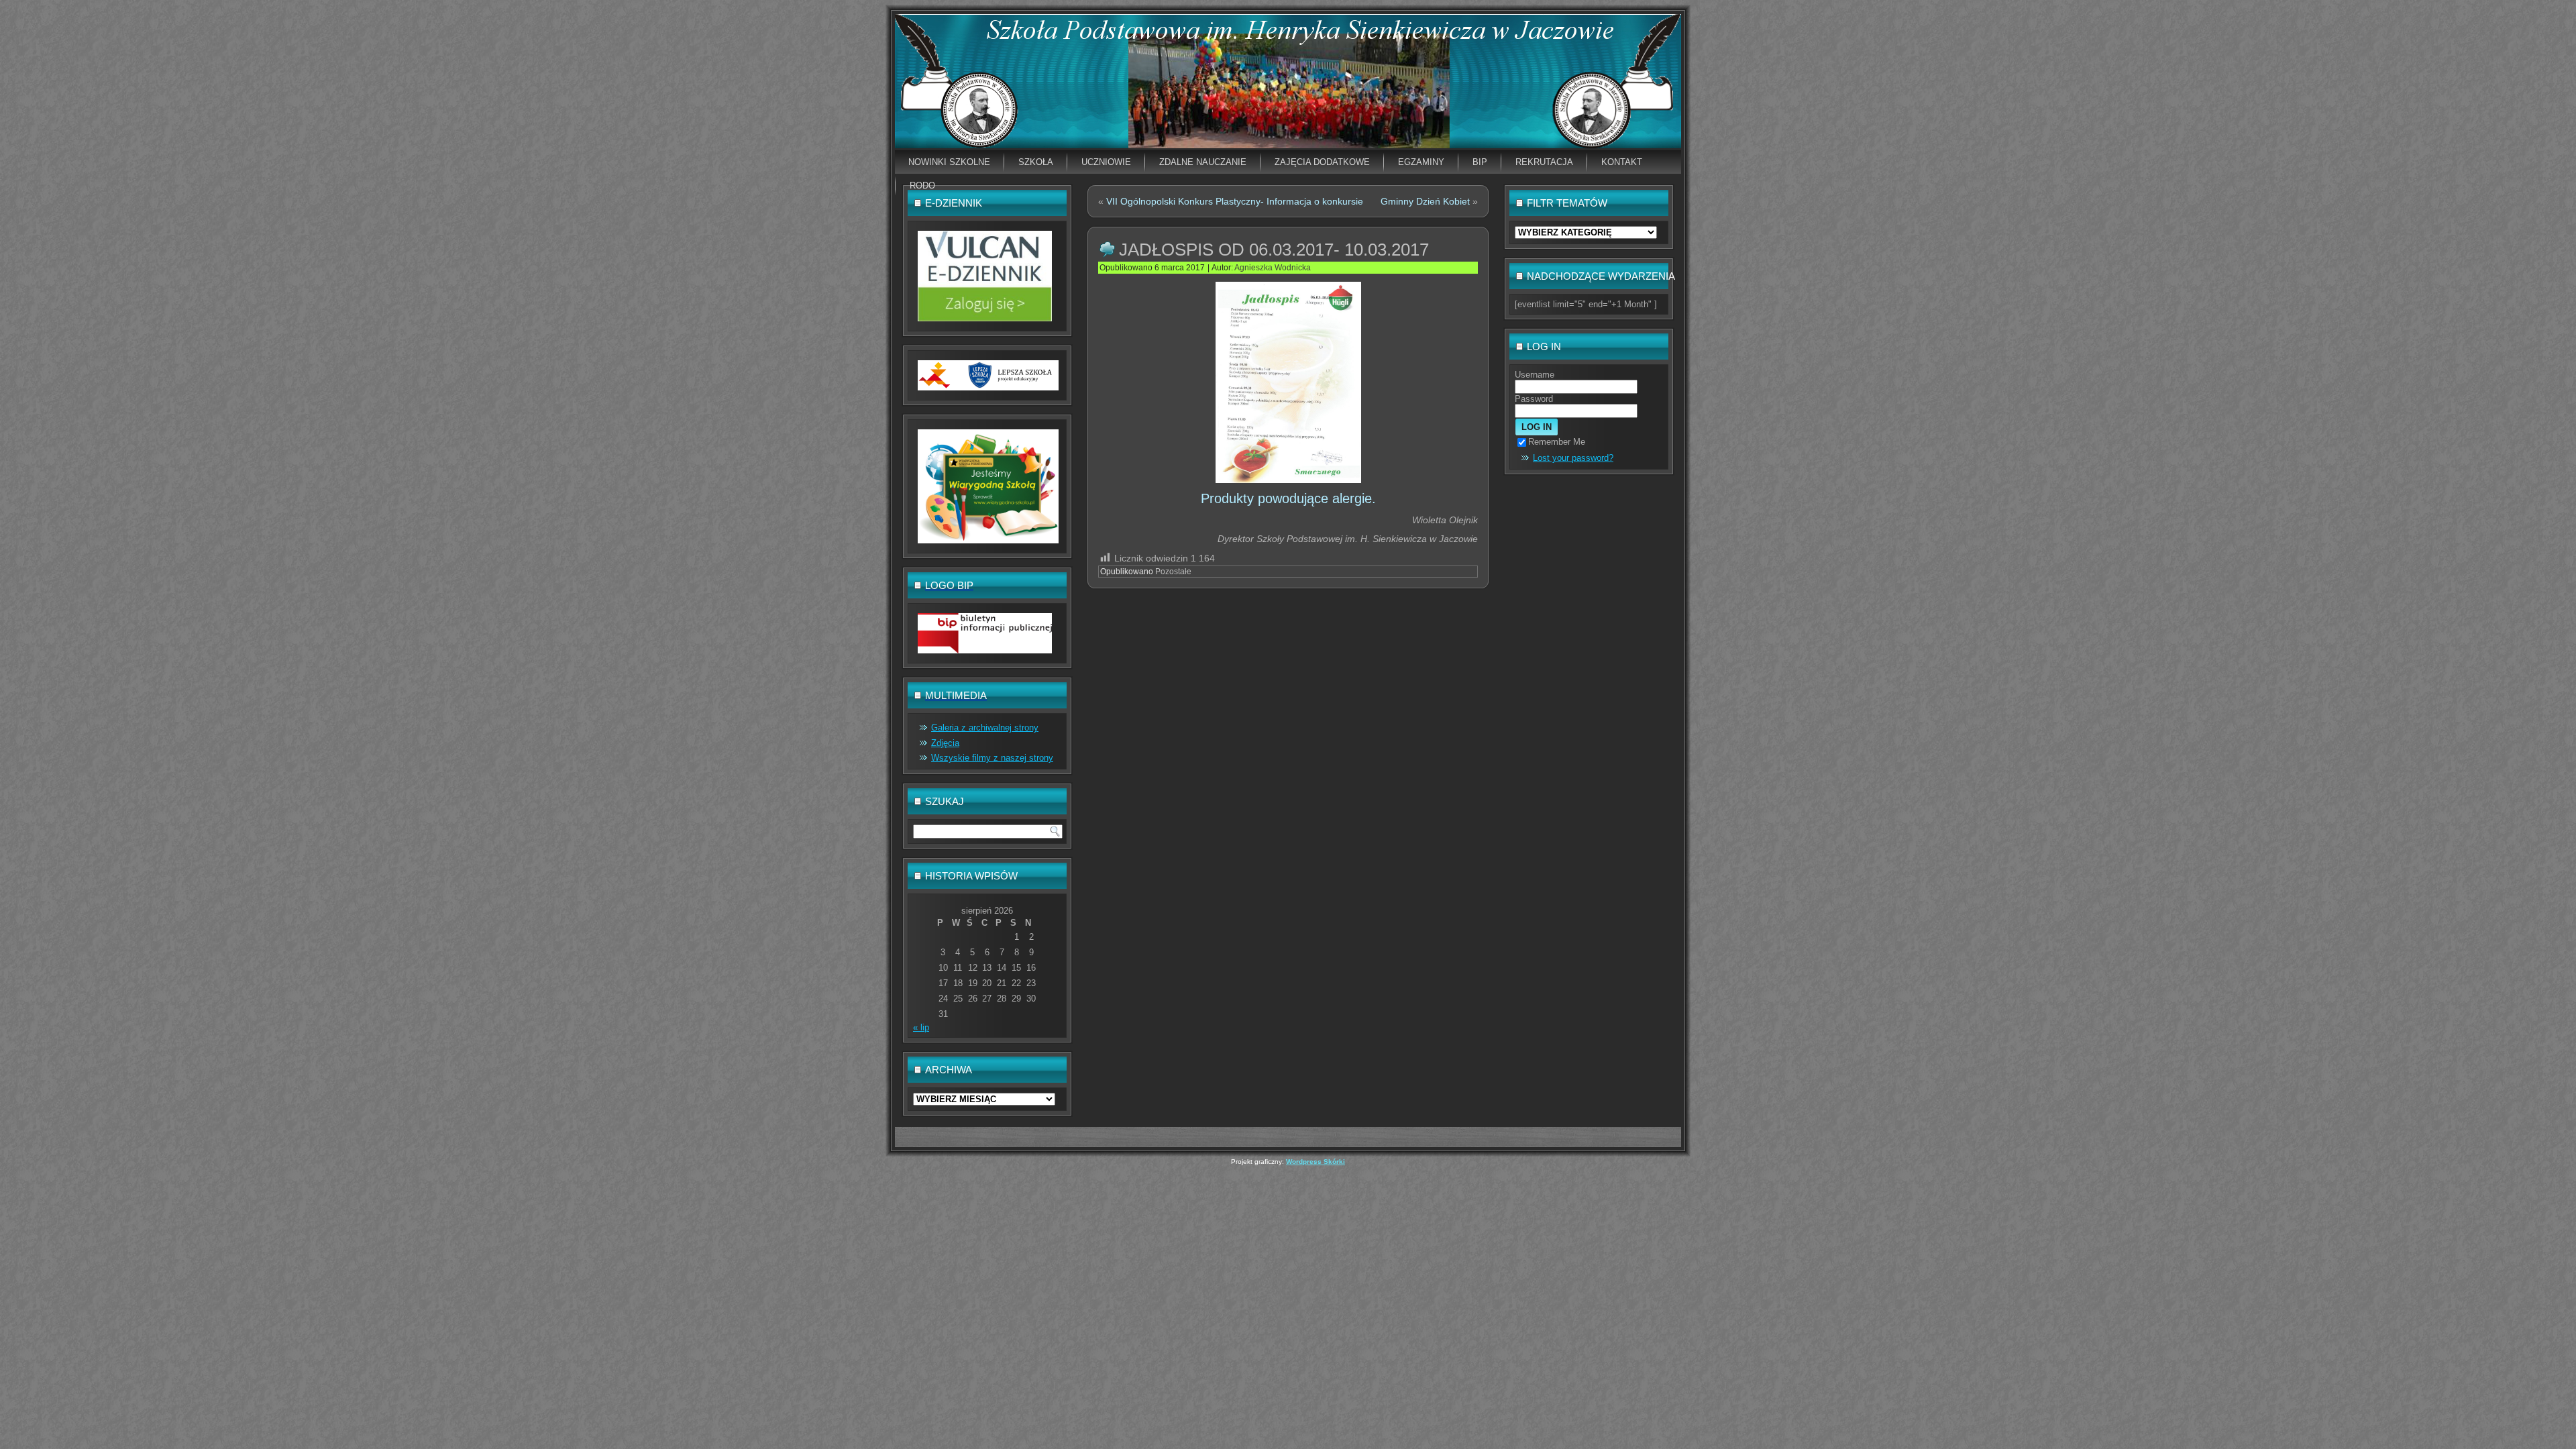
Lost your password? (1573, 458)
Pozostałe (1173, 572)
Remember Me (1557, 442)
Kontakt (1622, 162)
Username (1535, 375)
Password (1534, 399)
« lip (921, 1027)
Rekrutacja (1544, 162)
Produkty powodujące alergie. (1288, 498)
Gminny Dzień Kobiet (1425, 201)
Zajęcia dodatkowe (1322, 162)
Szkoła (1036, 162)
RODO (922, 185)
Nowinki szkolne (949, 162)
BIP (1480, 162)
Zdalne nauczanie (1203, 162)
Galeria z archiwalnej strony (985, 728)
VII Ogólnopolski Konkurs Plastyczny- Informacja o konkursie (1235, 201)
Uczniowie (1106, 162)
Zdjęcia (945, 743)
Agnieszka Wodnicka (1273, 268)
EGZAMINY (1421, 162)
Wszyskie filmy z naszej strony (992, 758)
